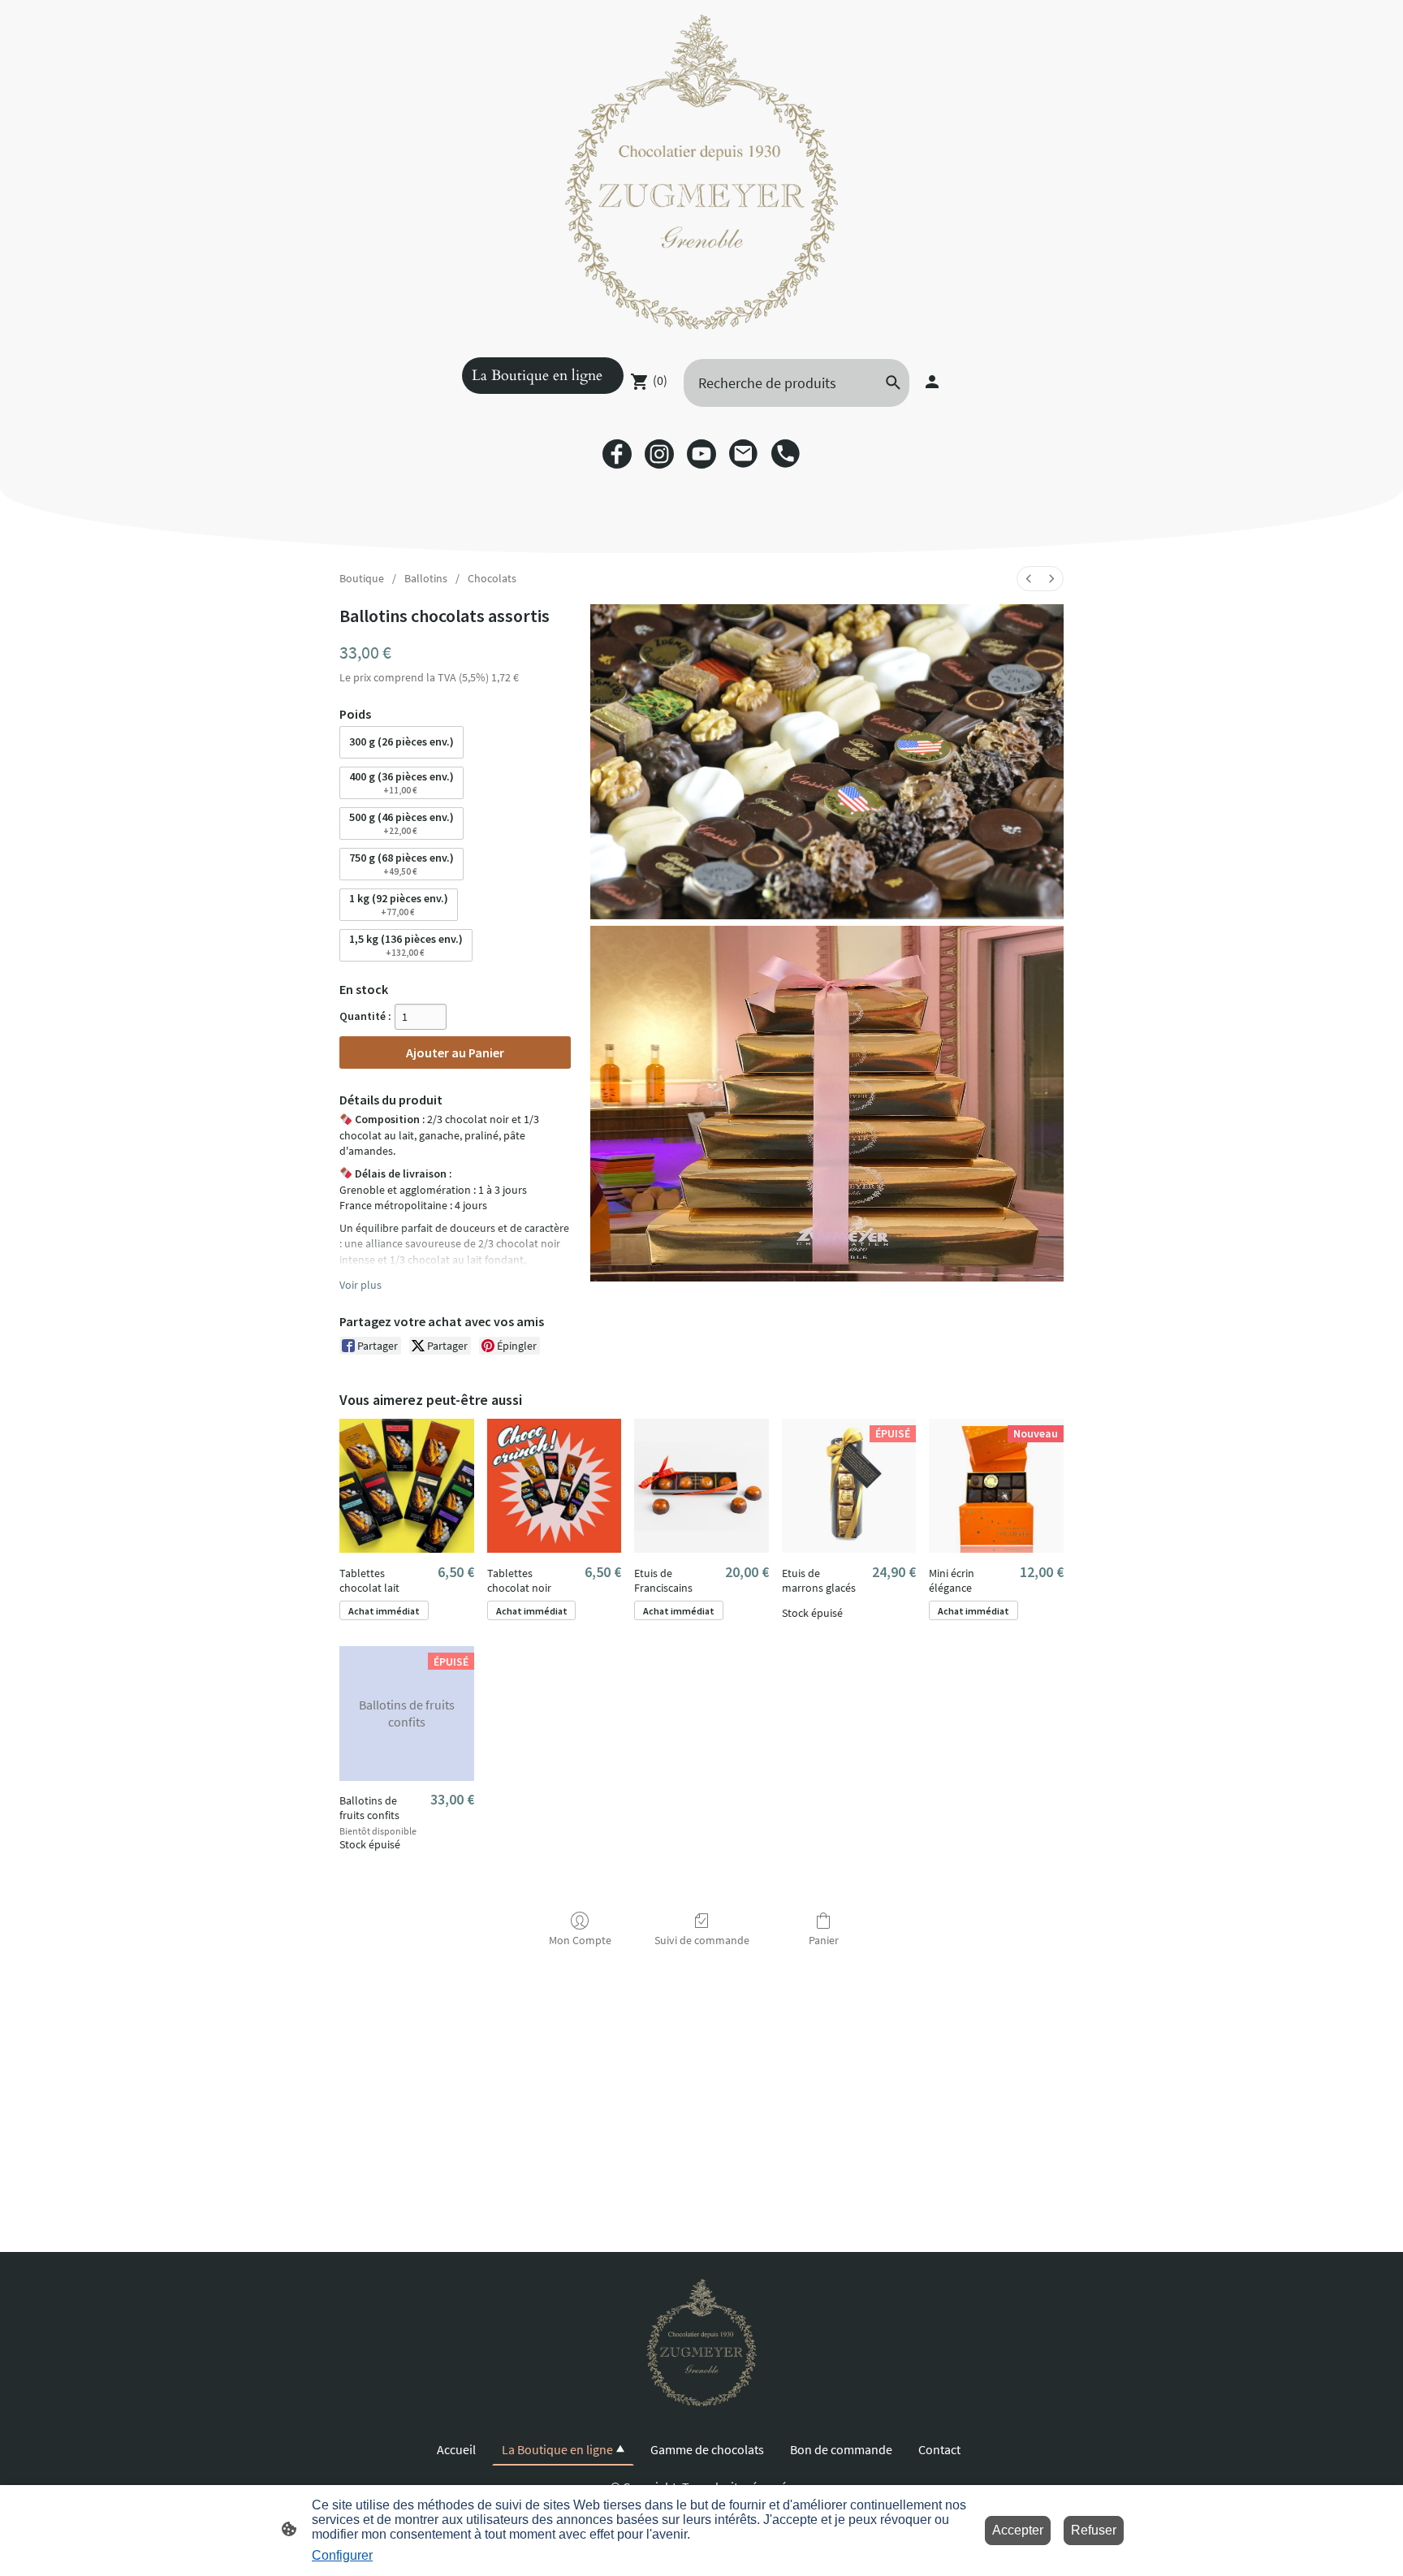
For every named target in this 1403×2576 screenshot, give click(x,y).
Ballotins (426, 578)
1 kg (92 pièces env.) (399, 904)
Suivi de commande (702, 1940)
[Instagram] (659, 454)
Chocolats (492, 578)
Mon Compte (580, 1940)
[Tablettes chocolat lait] (407, 1486)
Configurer (342, 2555)
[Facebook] (617, 454)
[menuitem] (1029, 579)
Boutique (362, 578)
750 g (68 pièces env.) (401, 864)
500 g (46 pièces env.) (401, 823)
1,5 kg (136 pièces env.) (406, 945)
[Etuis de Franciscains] (701, 1486)
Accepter (1018, 2530)
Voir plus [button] (360, 1285)
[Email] (744, 454)
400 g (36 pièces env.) (401, 782)
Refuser (1094, 2530)
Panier (824, 1940)
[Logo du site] (701, 172)
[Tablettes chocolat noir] (555, 1486)
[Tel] (786, 454)
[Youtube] (701, 454)
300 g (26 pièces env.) (401, 741)
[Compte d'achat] (932, 382)
